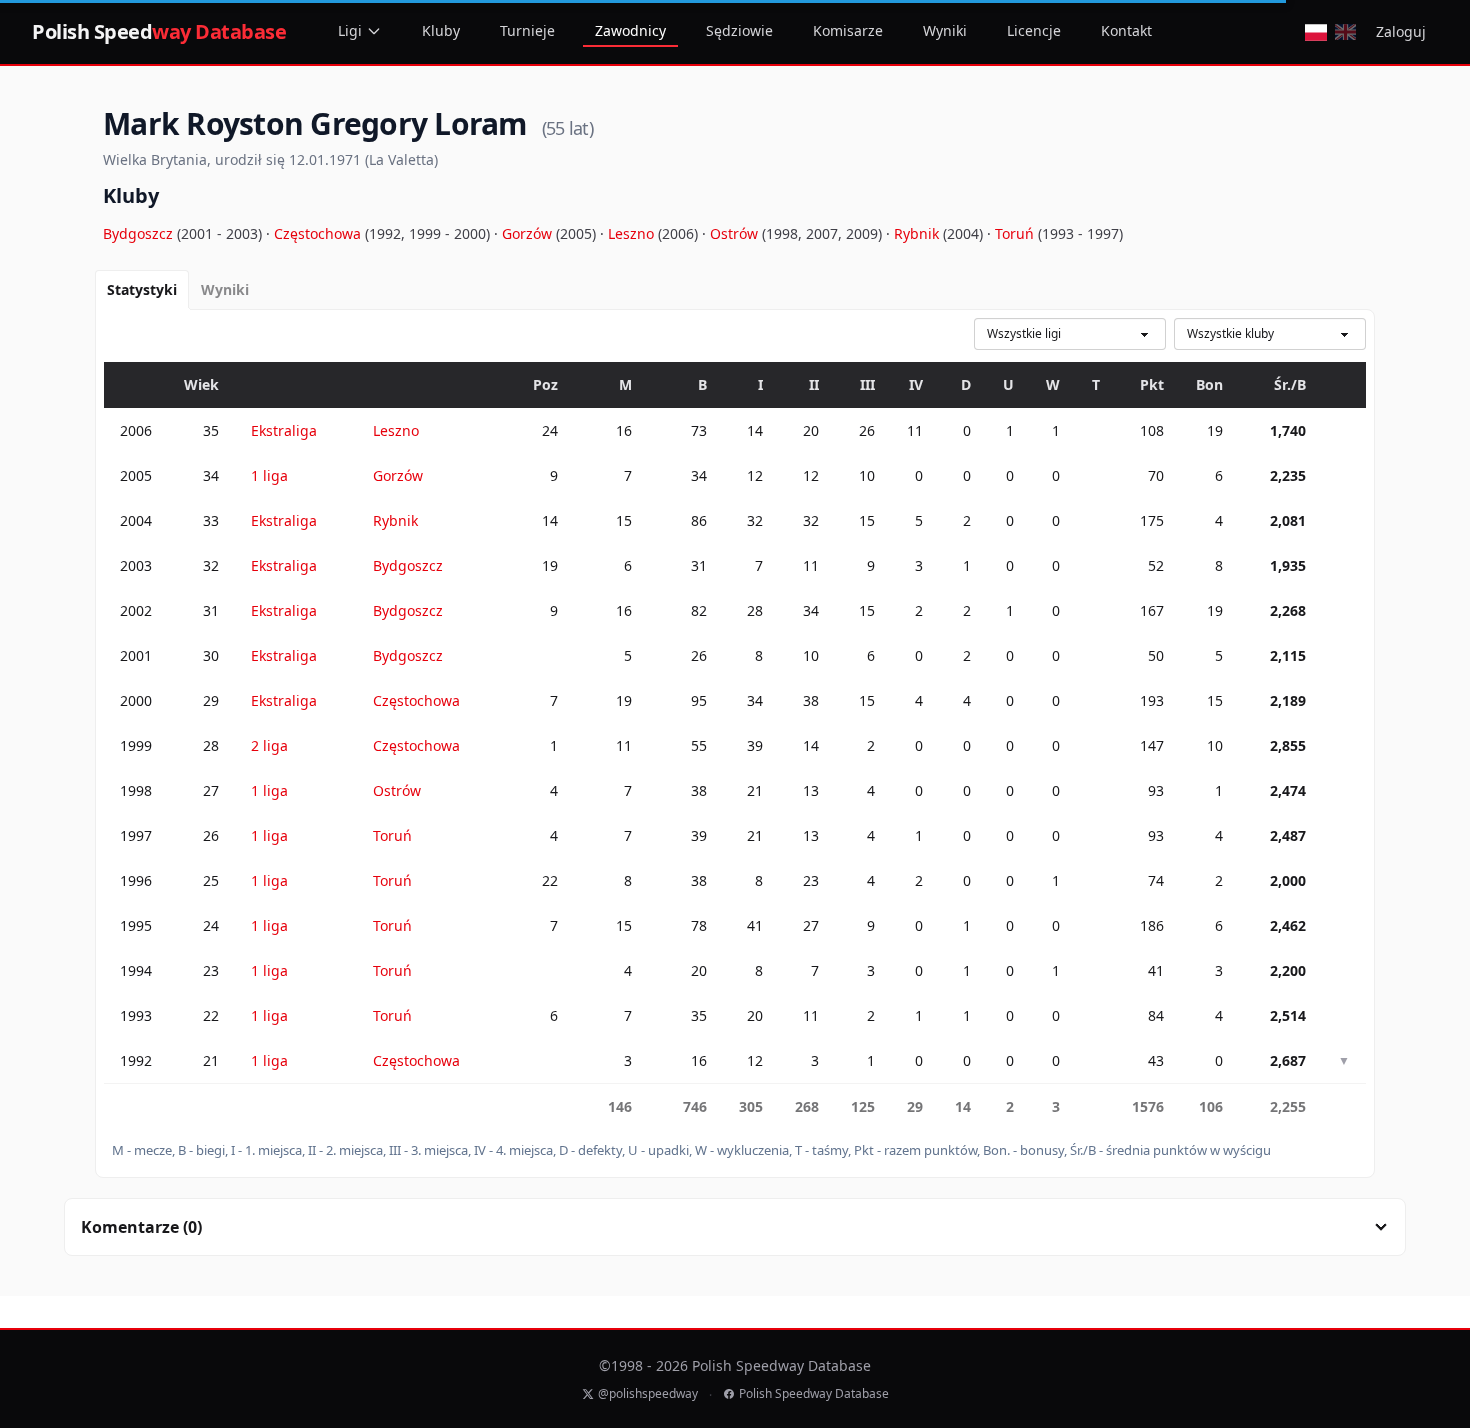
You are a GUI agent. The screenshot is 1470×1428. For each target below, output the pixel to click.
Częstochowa (319, 233)
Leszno (633, 233)
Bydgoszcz (140, 233)
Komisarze (848, 30)
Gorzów (529, 233)
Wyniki (945, 30)
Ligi (350, 30)
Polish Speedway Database (814, 1394)
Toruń (1016, 233)
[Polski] (1315, 32)
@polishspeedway (648, 1394)
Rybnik (918, 233)
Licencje (1034, 30)
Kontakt (1126, 30)
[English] (1345, 32)
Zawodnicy (630, 30)
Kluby (441, 30)
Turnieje (527, 30)
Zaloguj (1401, 31)
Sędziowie (739, 30)
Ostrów (736, 233)
